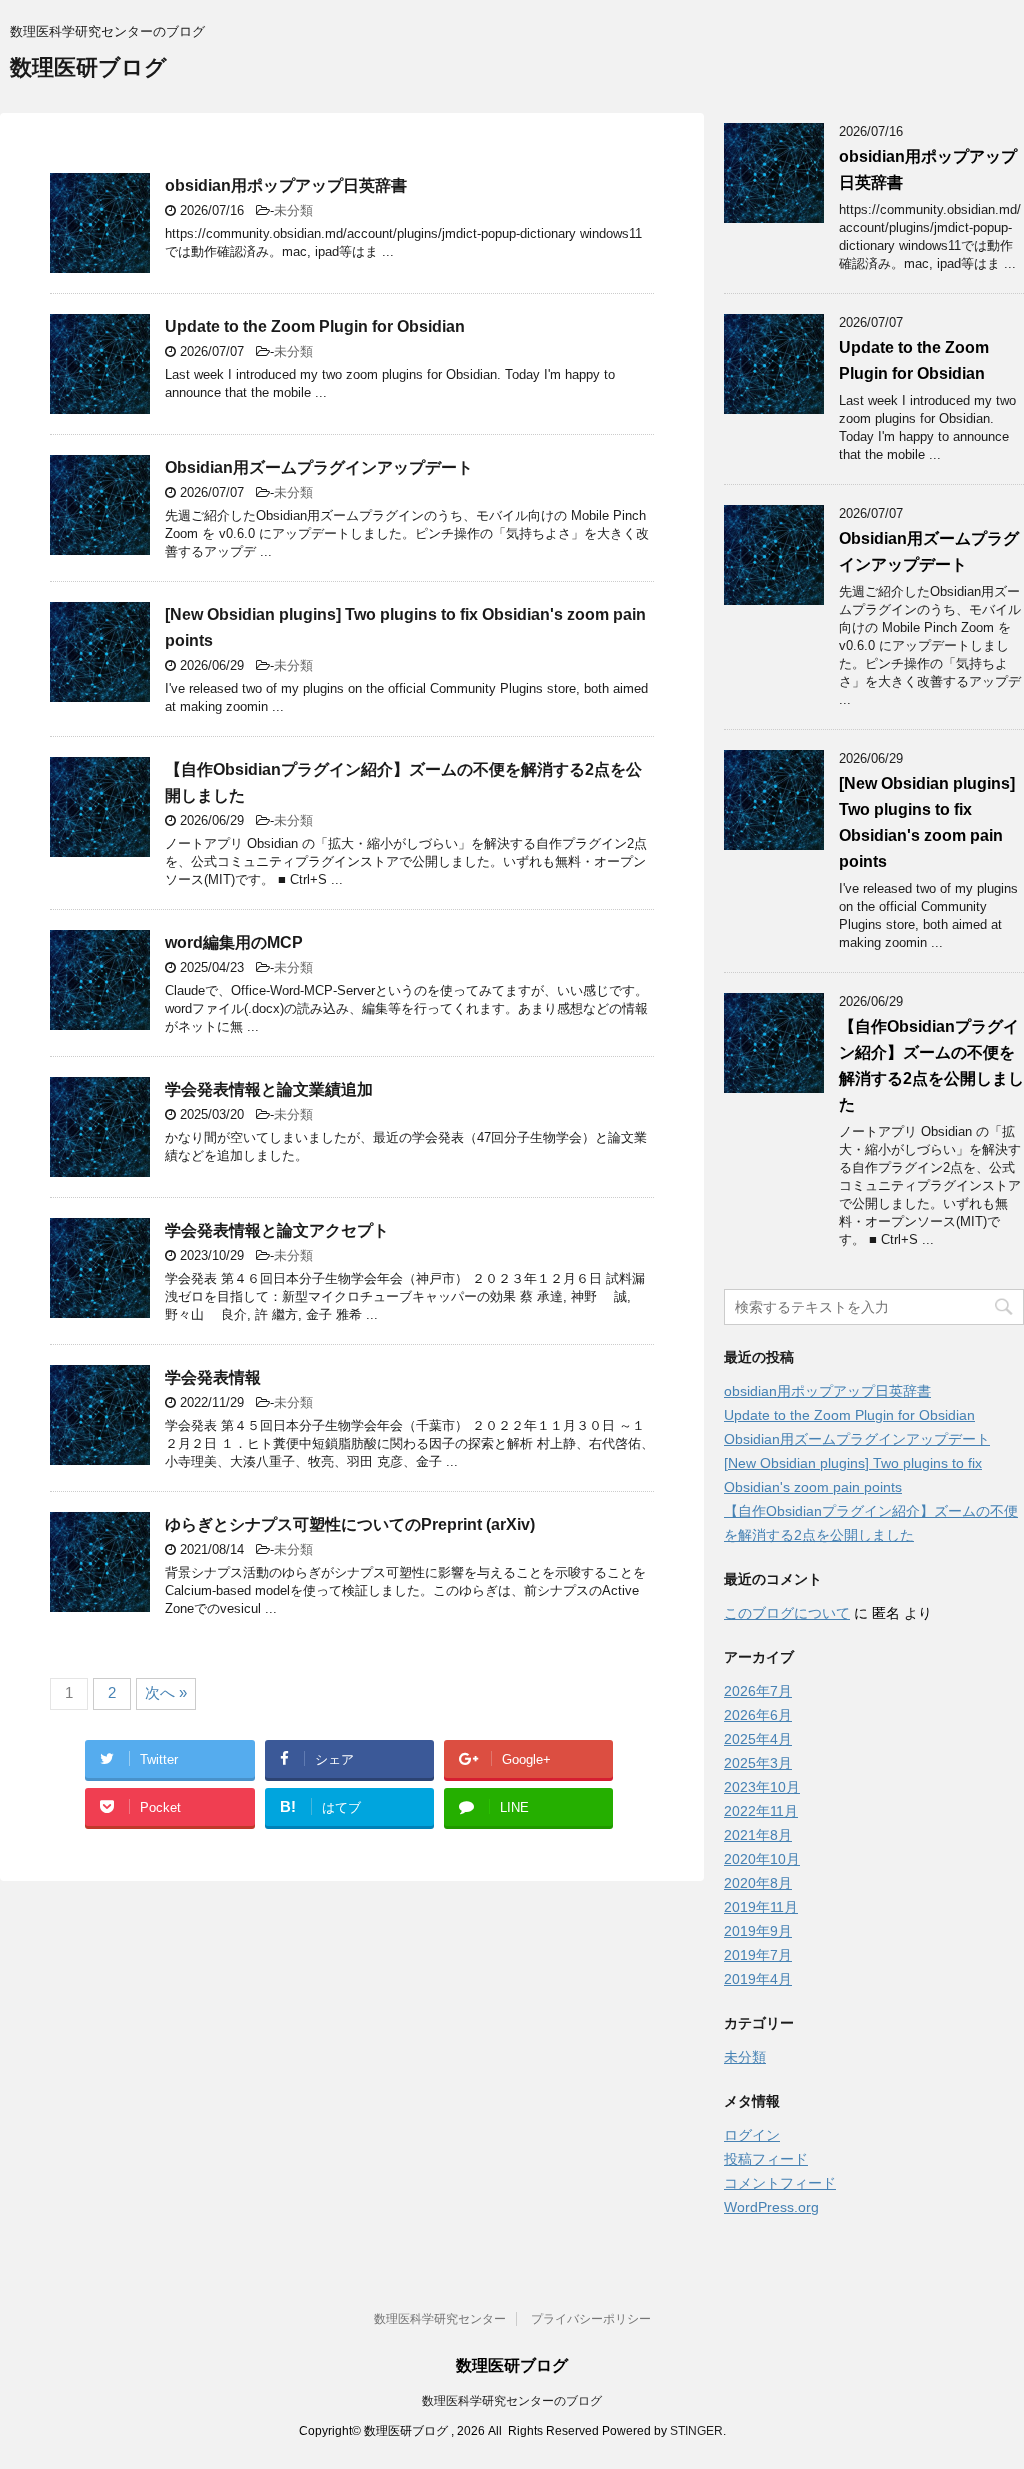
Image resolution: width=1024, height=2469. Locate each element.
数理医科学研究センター (440, 2319)
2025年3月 (758, 1763)
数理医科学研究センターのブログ (512, 2401)
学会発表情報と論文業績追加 (269, 1089)
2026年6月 (758, 1715)
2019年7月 (758, 1955)
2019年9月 (758, 1931)
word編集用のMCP (234, 942)
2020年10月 (762, 1859)
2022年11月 (761, 1811)
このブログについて (787, 1613)
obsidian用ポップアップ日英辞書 (286, 185)
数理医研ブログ (88, 67)
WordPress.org (771, 2207)
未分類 (293, 210)
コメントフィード (780, 2183)
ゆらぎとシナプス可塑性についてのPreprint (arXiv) (350, 1524)
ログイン (752, 2135)
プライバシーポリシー (591, 2319)
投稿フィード (766, 2159)
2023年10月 (762, 1787)
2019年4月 (758, 1979)
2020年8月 (758, 1883)
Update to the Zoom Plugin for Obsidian (315, 326)
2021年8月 (758, 1835)
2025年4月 (758, 1739)
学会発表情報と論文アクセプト (277, 1230)
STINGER (696, 2431)
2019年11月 (761, 1907)
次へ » (166, 1692)
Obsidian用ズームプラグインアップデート (319, 467)
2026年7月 (758, 1691)
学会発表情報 (213, 1377)
